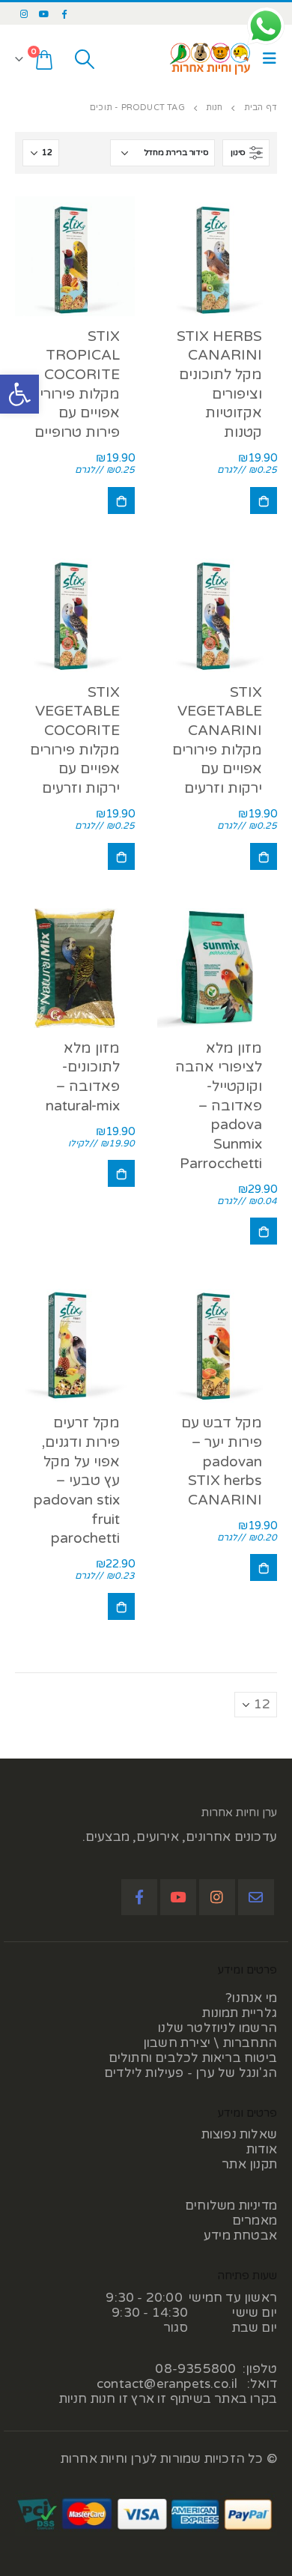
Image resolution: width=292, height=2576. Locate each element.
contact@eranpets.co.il (167, 2384)
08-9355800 (195, 2369)
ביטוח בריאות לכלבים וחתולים (193, 2058)
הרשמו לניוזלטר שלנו (218, 2028)
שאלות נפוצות (239, 2134)
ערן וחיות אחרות (239, 1812)
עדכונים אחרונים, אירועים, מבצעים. (180, 1837)
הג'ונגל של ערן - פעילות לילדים (191, 2073)
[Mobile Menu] (266, 59)
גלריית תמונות (240, 2013)
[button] (19, 394)
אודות (262, 2149)
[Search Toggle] (84, 59)
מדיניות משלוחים (231, 2205)
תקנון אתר (249, 2164)
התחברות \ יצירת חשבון (210, 2043)
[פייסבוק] (64, 13)
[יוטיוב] (44, 13)
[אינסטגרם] (24, 13)
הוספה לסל (264, 501)
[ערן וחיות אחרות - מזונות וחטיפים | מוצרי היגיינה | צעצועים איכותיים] (210, 59)
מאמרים (255, 2220)
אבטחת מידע (240, 2235)
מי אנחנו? (251, 1998)
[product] (217, 256)
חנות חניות (88, 2399)
